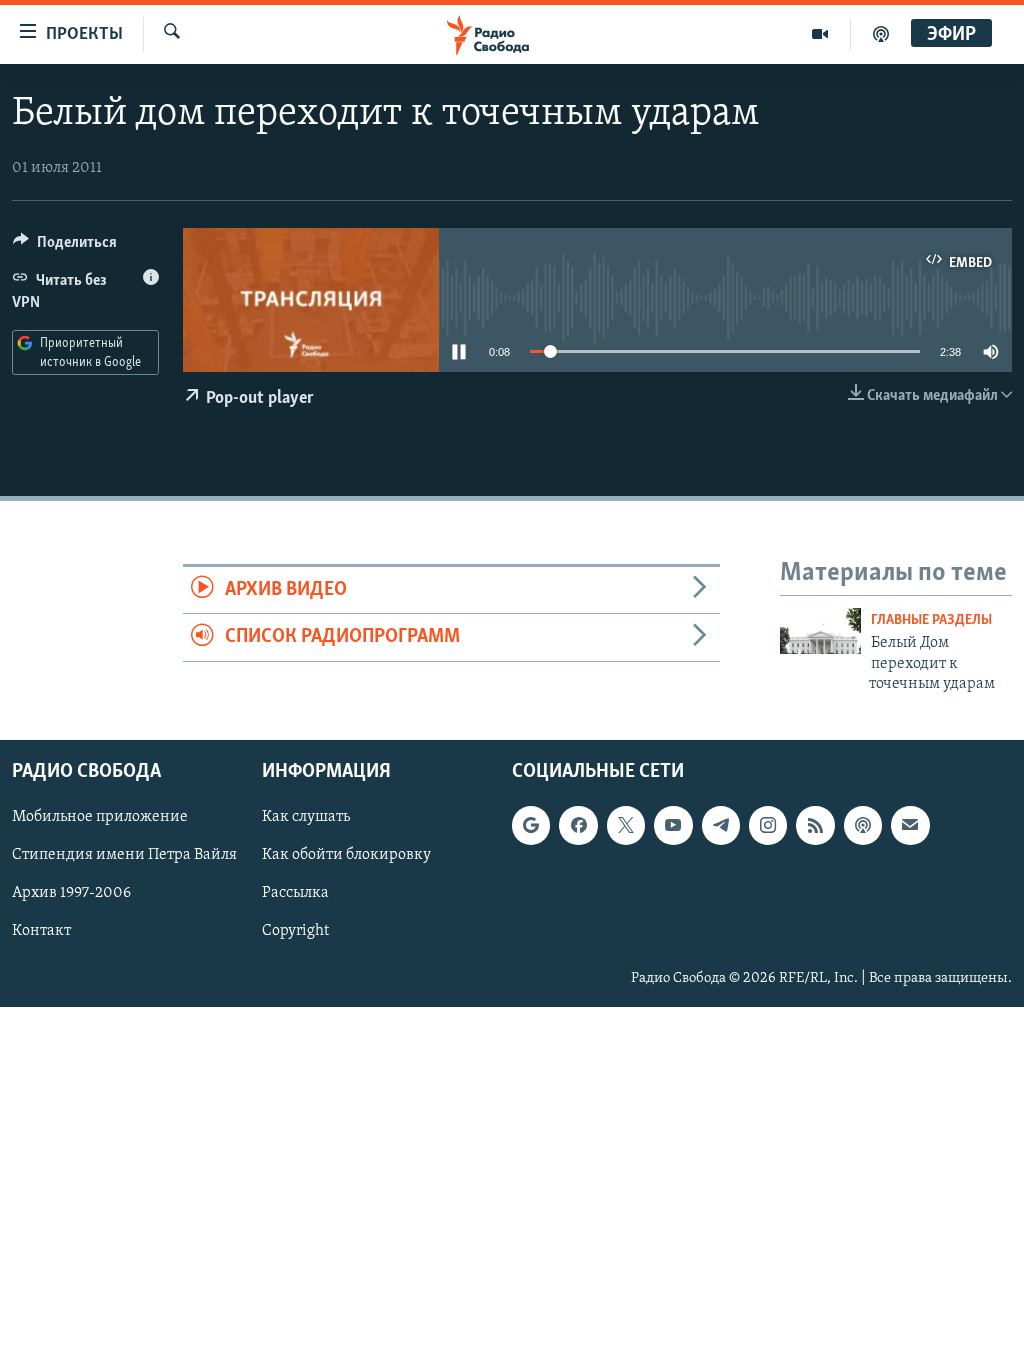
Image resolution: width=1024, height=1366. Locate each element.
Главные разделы (931, 620)
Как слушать (306, 818)
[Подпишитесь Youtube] (673, 826)
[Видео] (820, 34)
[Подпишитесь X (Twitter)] (626, 826)
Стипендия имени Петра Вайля (124, 856)
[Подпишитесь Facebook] (578, 826)
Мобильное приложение (100, 818)
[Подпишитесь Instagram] (768, 826)
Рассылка (295, 894)
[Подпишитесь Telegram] (721, 826)
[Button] (65, 247)
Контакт (41, 932)
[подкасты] (881, 34)
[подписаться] (910, 826)
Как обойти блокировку (346, 856)
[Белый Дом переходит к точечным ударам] (820, 631)
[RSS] (815, 826)
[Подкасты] (863, 826)
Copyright (295, 932)
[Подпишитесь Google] (531, 826)
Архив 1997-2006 (71, 894)
